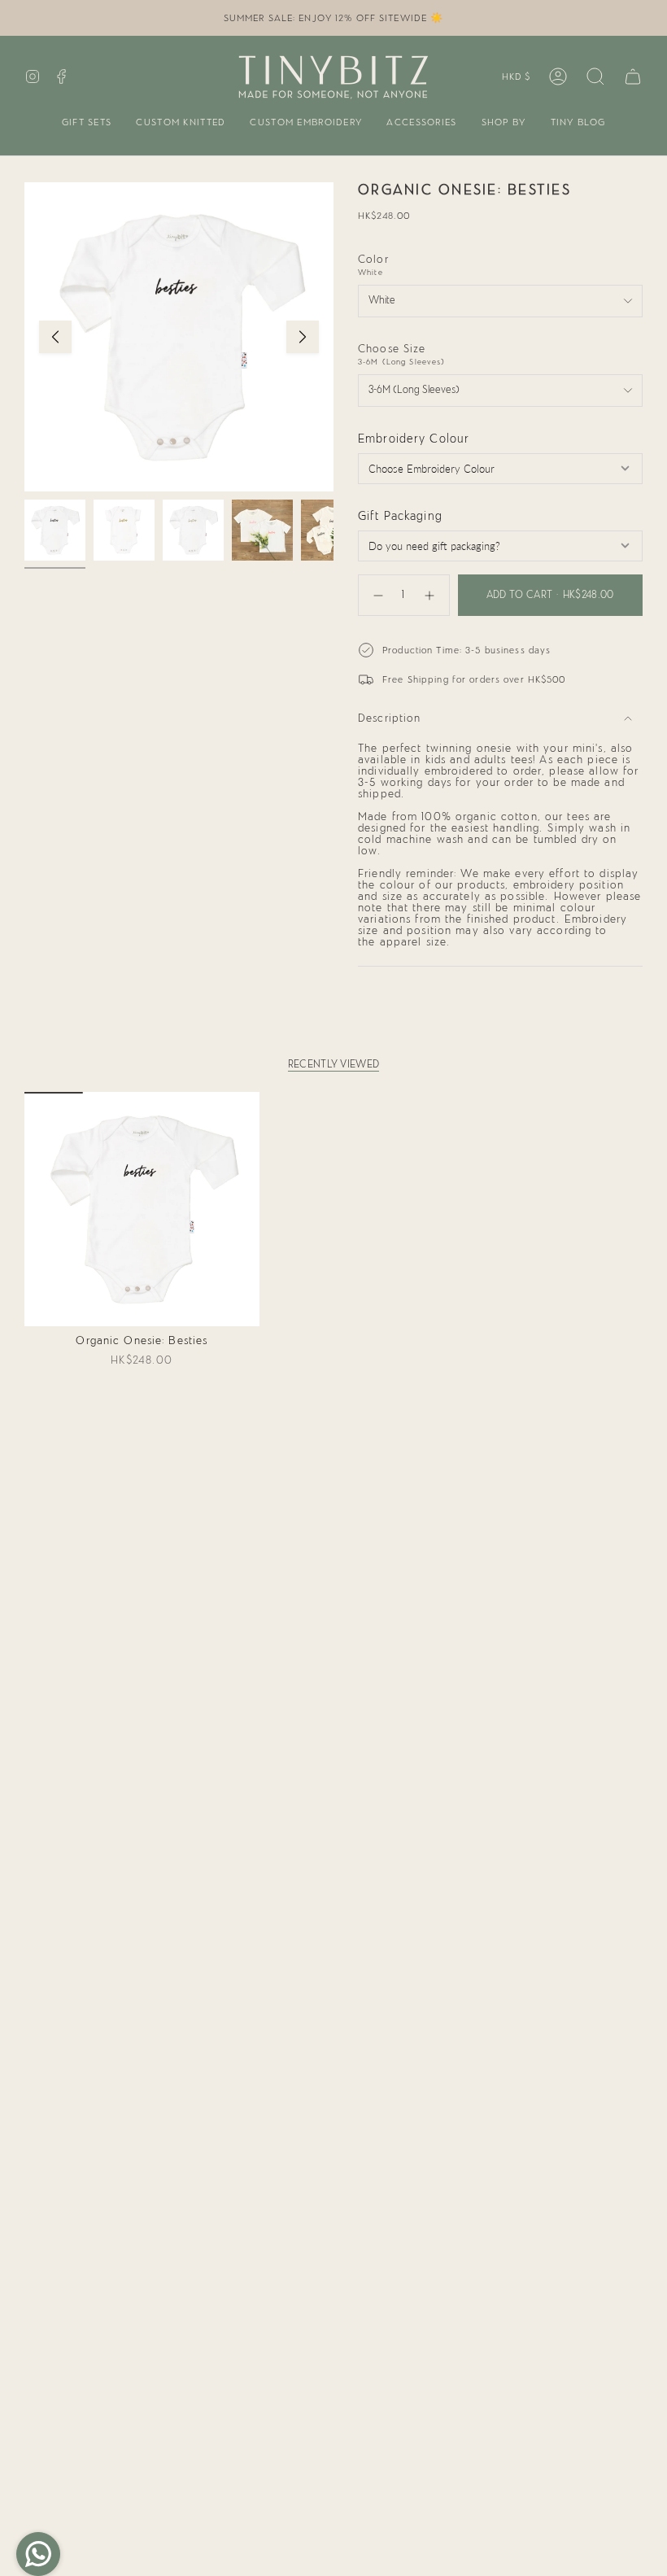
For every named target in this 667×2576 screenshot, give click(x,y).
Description (389, 718)
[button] (87, 123)
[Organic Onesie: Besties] (142, 1209)
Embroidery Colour (414, 439)
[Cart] (633, 76)
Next (303, 337)
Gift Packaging (400, 516)
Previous (55, 337)
